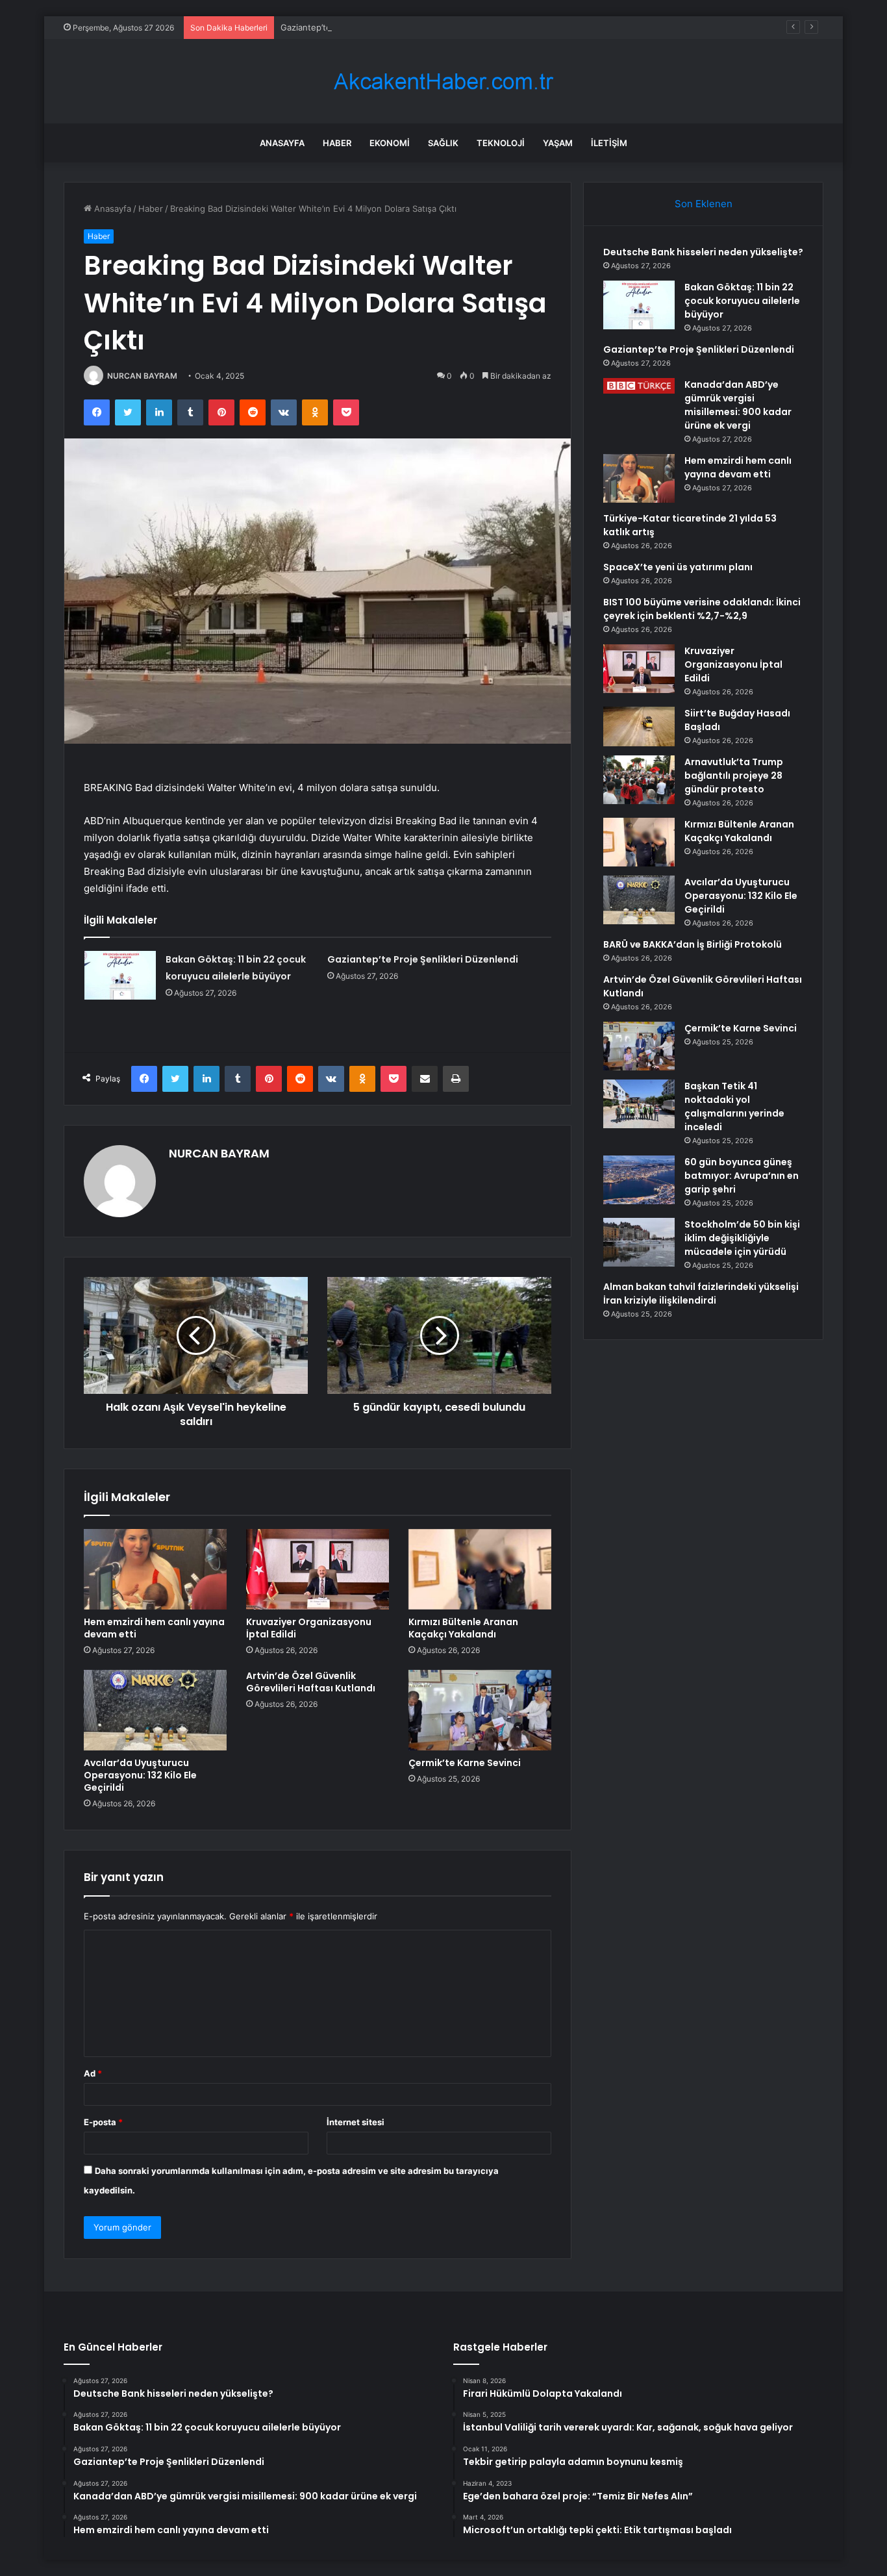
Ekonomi (390, 143)
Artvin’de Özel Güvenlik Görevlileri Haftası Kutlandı (311, 1682)
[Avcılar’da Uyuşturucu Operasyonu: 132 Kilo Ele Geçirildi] (155, 1710)
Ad (93, 2073)
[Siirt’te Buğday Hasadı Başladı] (639, 726)
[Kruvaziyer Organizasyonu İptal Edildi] (318, 1569)
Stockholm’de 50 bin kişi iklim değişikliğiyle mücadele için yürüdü (742, 1238)
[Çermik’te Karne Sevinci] (480, 1710)
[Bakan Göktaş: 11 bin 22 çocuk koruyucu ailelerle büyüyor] (120, 975)
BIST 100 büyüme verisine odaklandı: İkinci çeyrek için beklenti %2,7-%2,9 (702, 609)
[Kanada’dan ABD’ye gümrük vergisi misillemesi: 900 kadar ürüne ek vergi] (639, 386)
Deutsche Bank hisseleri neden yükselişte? (703, 252)
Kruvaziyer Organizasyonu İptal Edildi (309, 1628)
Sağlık (443, 143)
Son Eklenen (704, 204)
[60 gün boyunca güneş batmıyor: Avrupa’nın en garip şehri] (639, 1180)
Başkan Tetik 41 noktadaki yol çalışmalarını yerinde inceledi (734, 1106)
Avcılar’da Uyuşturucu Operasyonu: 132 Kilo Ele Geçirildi (140, 1775)
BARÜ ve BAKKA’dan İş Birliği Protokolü (693, 944)
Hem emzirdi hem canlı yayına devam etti (154, 1628)
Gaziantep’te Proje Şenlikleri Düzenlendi (361, 27)
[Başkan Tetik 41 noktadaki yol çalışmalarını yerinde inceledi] (639, 1104)
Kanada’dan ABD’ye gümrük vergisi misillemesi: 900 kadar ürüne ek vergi (738, 405)
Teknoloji (501, 143)
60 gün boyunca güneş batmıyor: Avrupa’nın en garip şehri (742, 1176)
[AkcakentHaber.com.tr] (443, 82)
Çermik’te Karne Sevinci (465, 1763)
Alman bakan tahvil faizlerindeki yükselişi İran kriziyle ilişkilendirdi (701, 1294)
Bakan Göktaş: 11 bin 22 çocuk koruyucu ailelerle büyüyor (742, 301)
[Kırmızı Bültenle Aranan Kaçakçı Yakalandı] (480, 1569)
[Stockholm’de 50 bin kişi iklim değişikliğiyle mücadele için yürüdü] (639, 1242)
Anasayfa (282, 143)
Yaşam (558, 143)
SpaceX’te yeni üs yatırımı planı (678, 567)
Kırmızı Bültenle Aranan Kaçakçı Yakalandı (463, 1628)
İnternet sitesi (356, 2122)
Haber (337, 143)
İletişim (609, 143)
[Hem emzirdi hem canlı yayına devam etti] (155, 1569)
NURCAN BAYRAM (142, 376)
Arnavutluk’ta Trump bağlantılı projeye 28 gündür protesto (734, 776)
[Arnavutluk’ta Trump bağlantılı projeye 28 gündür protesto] (639, 780)
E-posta (103, 2122)
